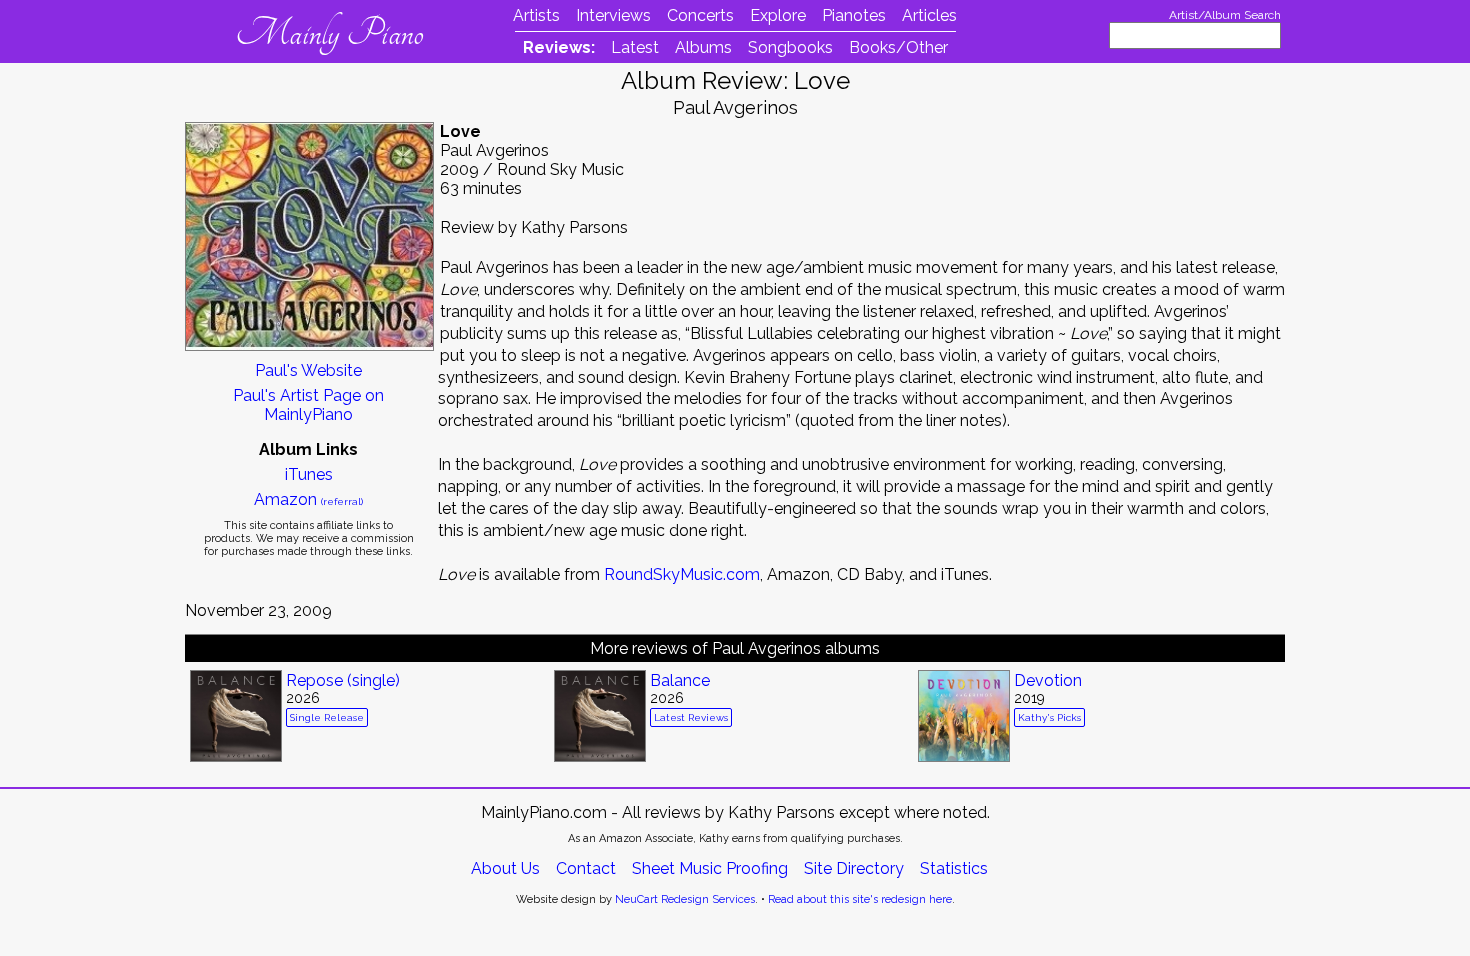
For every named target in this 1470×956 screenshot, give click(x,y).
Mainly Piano (329, 33)
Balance (680, 680)
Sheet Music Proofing (710, 868)
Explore (778, 15)
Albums (703, 47)
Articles (929, 15)
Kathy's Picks (1049, 717)
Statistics (954, 868)
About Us (505, 868)
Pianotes (854, 15)
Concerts (700, 15)
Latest (635, 47)
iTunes (309, 474)
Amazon (308, 499)
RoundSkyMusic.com (682, 574)
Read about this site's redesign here (860, 899)
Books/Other (898, 47)
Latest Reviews (691, 717)
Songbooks (790, 47)
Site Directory (854, 868)
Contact (586, 868)
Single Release (327, 717)
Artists (536, 15)
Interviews (613, 15)
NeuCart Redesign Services (685, 899)
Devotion (1048, 680)
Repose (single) (343, 680)
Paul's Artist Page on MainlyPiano (308, 405)
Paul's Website (308, 370)
